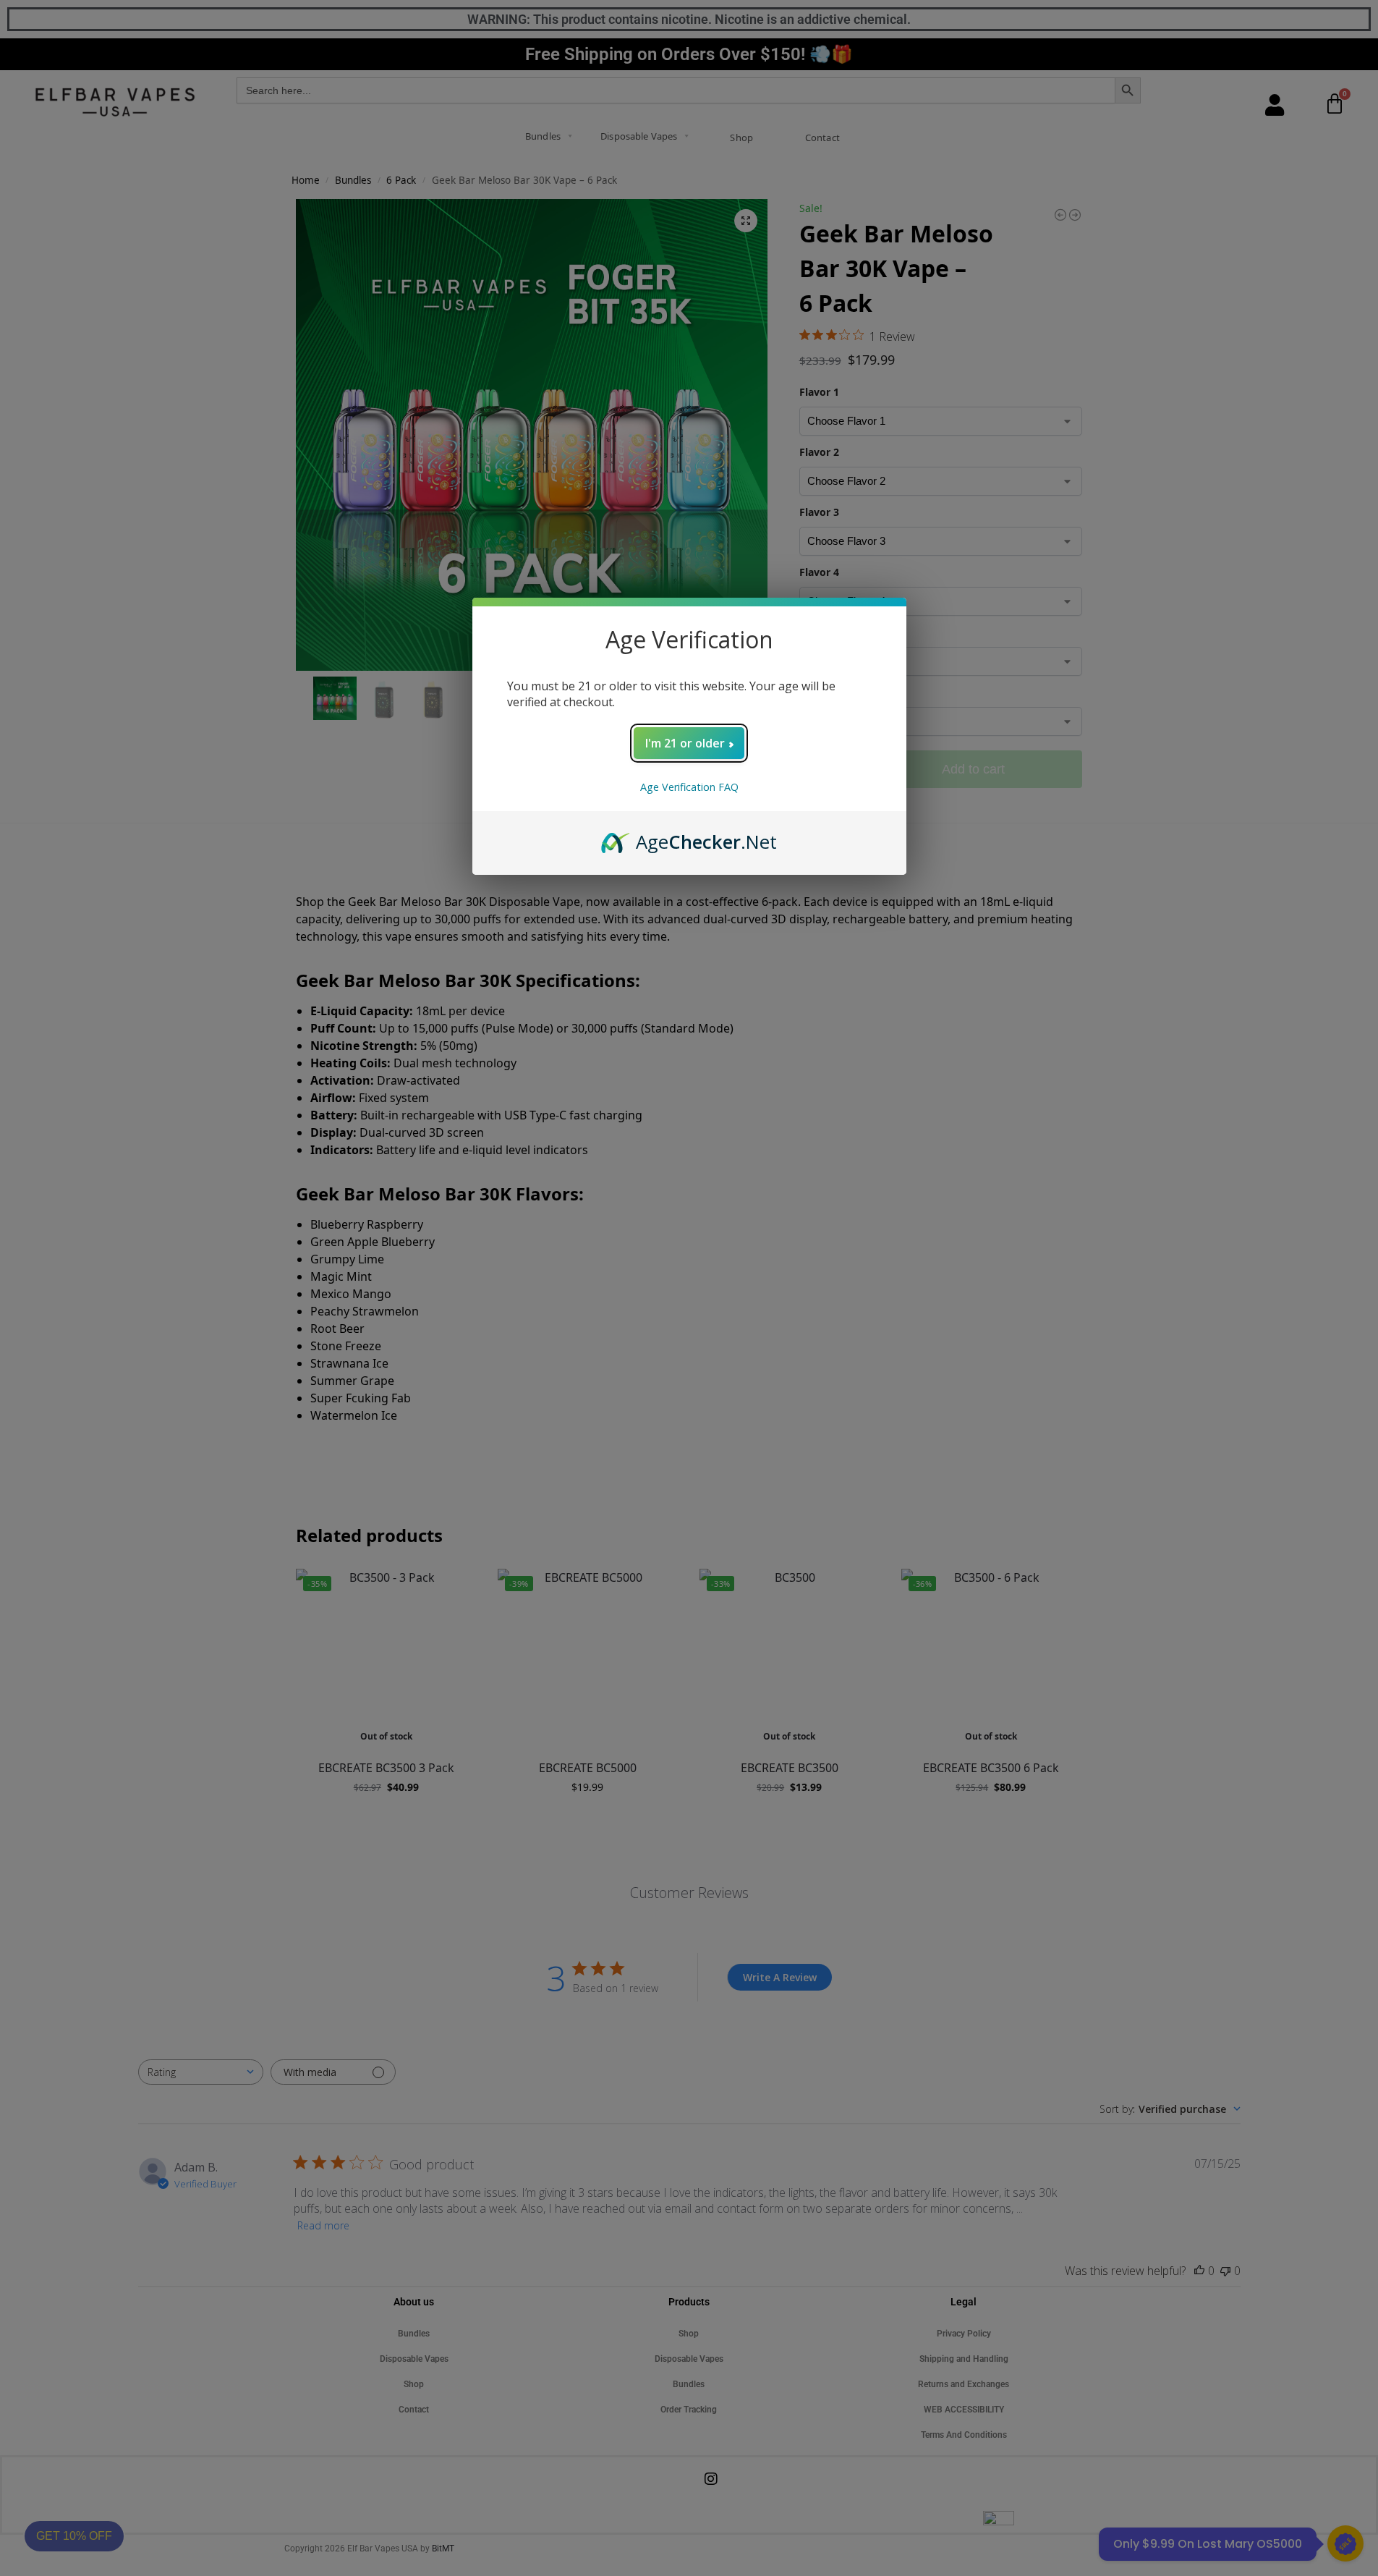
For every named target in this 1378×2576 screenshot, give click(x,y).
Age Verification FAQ (689, 787)
